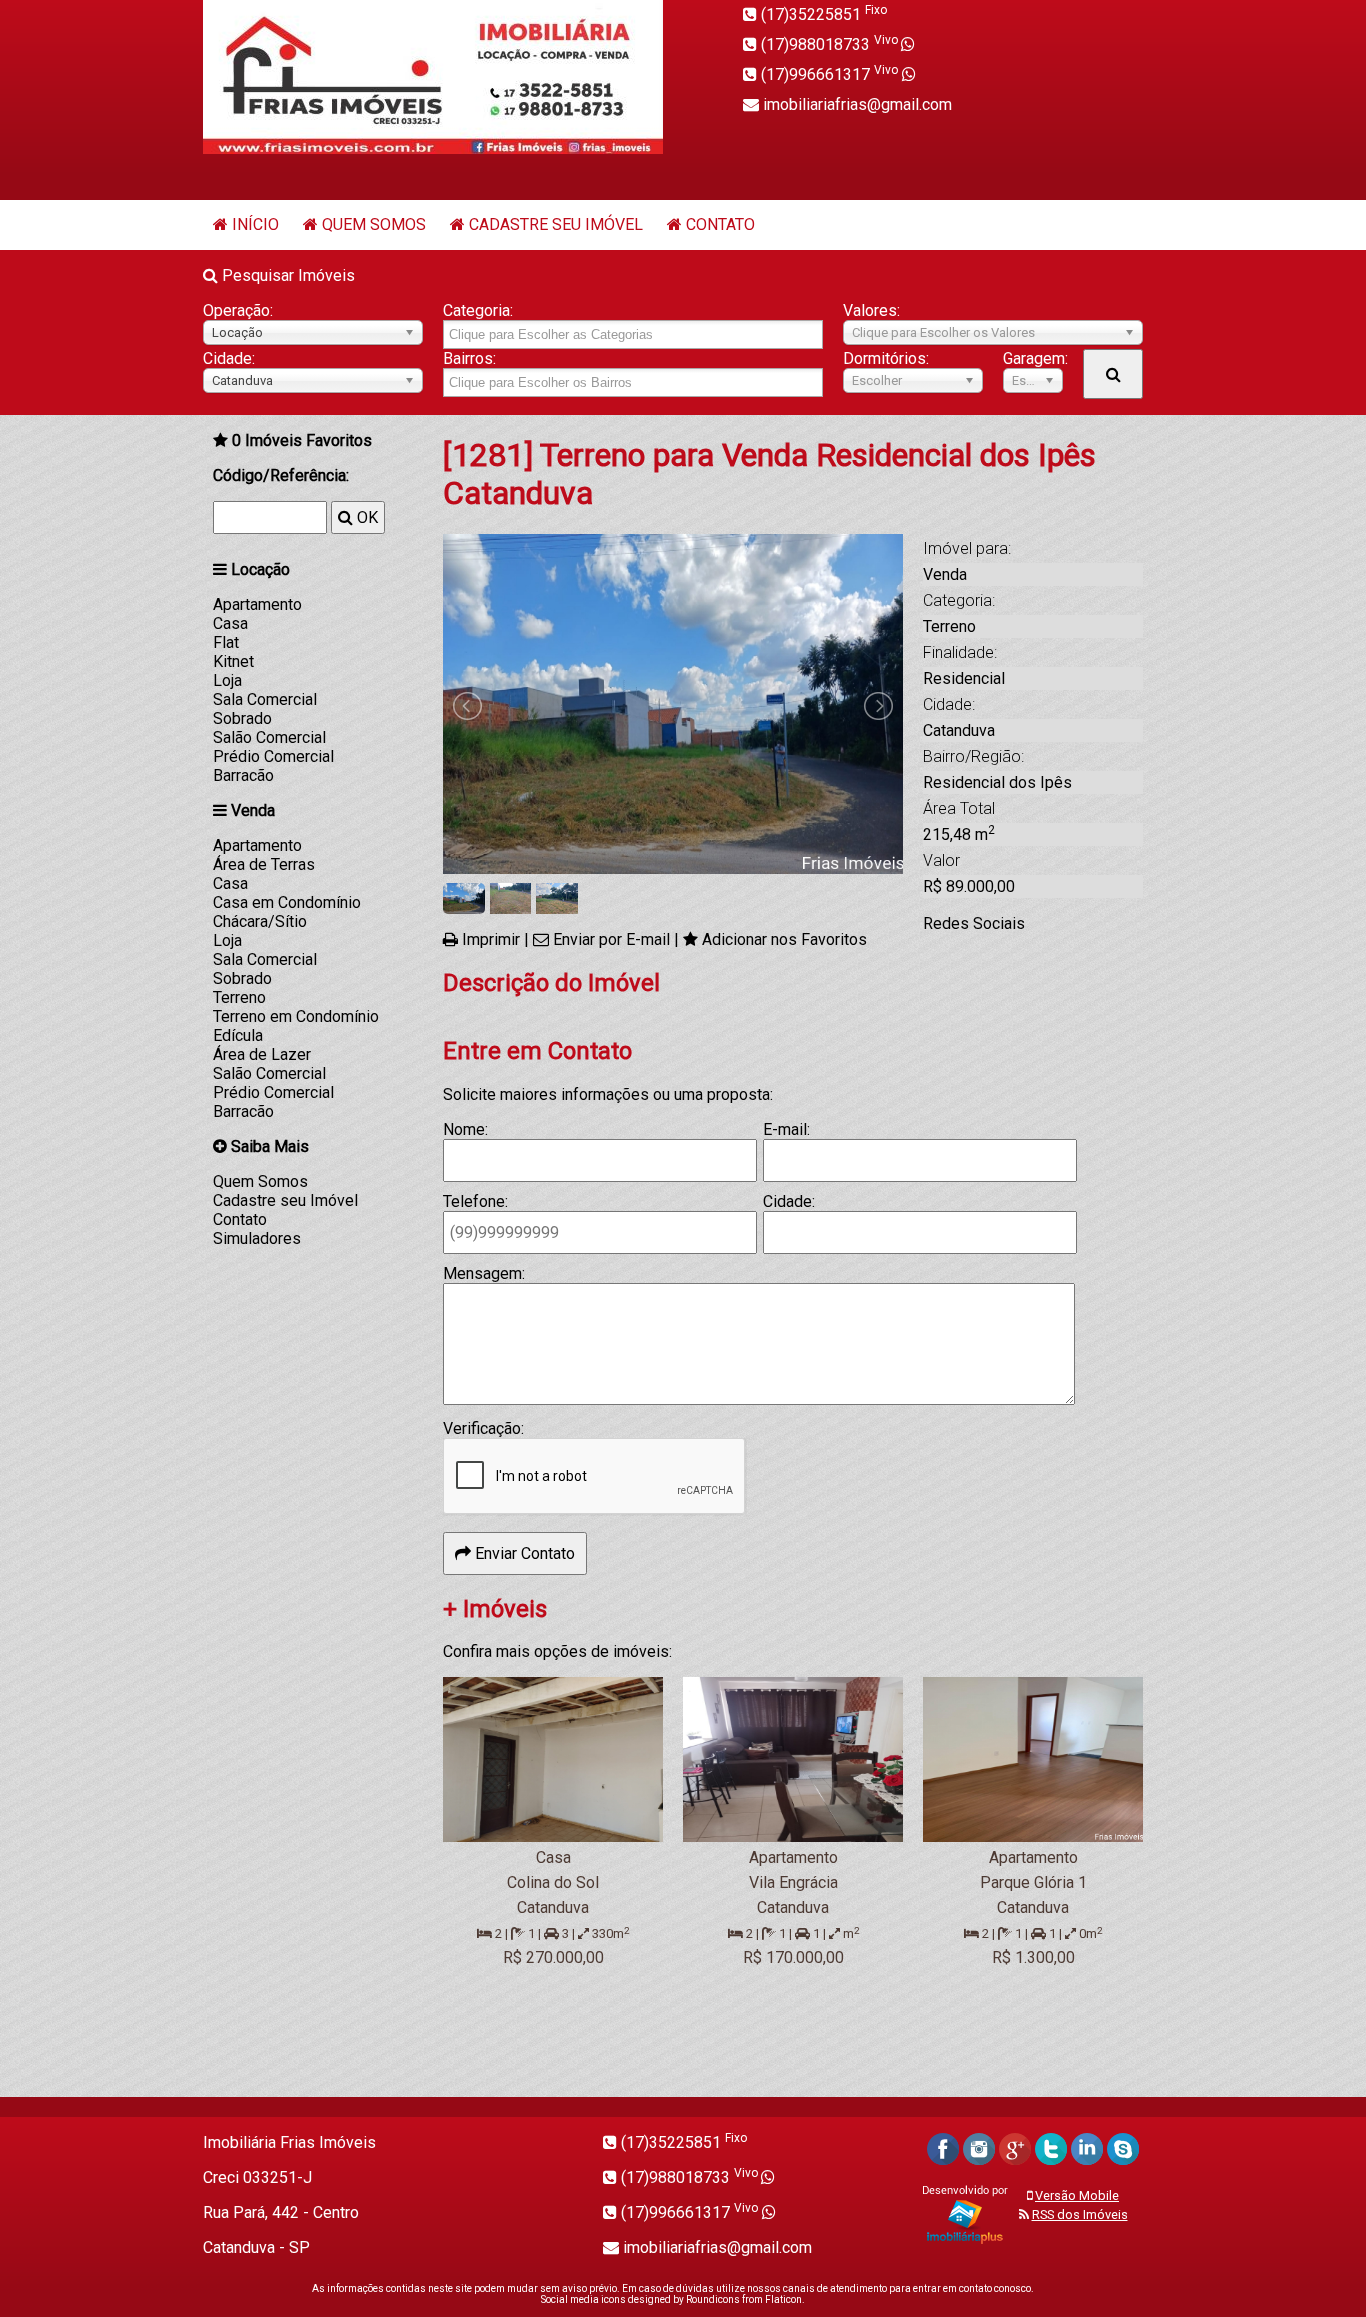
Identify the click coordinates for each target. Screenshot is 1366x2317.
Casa (230, 623)
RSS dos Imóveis (1080, 2214)
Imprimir (491, 939)
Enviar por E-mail (611, 939)
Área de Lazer (262, 1054)
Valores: (871, 310)
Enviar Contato (523, 1553)
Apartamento (257, 604)
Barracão (243, 775)
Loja (227, 680)
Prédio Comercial (273, 756)
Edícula (238, 1035)
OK (365, 517)
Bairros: (469, 358)
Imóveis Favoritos (302, 440)
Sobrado (242, 718)
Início (255, 224)
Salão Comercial (269, 737)
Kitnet (233, 661)
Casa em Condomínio (287, 902)
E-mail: (786, 1129)
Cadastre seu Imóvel (556, 224)
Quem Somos (374, 224)
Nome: (465, 1129)
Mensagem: (484, 1273)
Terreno (239, 997)
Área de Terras (264, 864)
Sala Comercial (265, 699)
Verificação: (483, 1428)
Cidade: (229, 358)
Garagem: (1033, 358)
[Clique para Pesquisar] (1113, 374)
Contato (720, 224)
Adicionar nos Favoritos (784, 939)
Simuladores (257, 1238)
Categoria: (478, 310)
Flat (226, 642)
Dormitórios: (886, 358)
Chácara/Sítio (260, 921)
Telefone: (475, 1201)
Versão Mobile (1077, 2195)
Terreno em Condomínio (296, 1016)
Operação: (238, 310)
